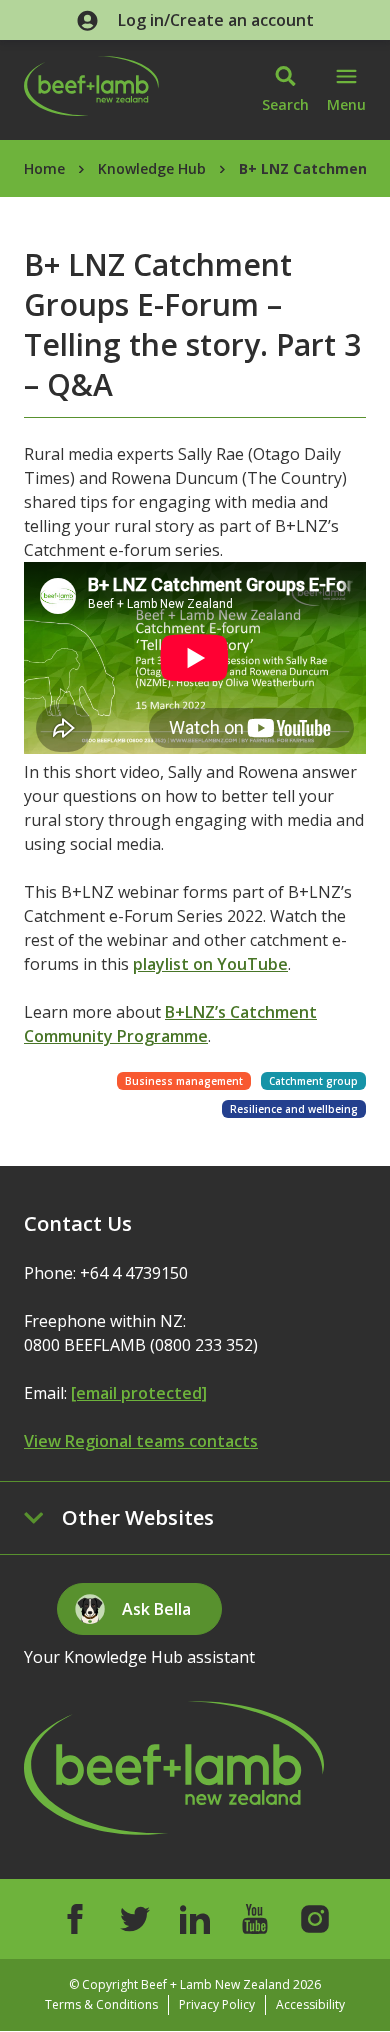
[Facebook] (75, 1919)
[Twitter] (135, 1919)
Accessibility (310, 2004)
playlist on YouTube (210, 964)
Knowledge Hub (152, 168)
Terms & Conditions (101, 2004)
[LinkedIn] (195, 1919)
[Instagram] (315, 1919)
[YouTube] (255, 1919)
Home (44, 168)
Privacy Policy (217, 2004)
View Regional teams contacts (141, 1441)
